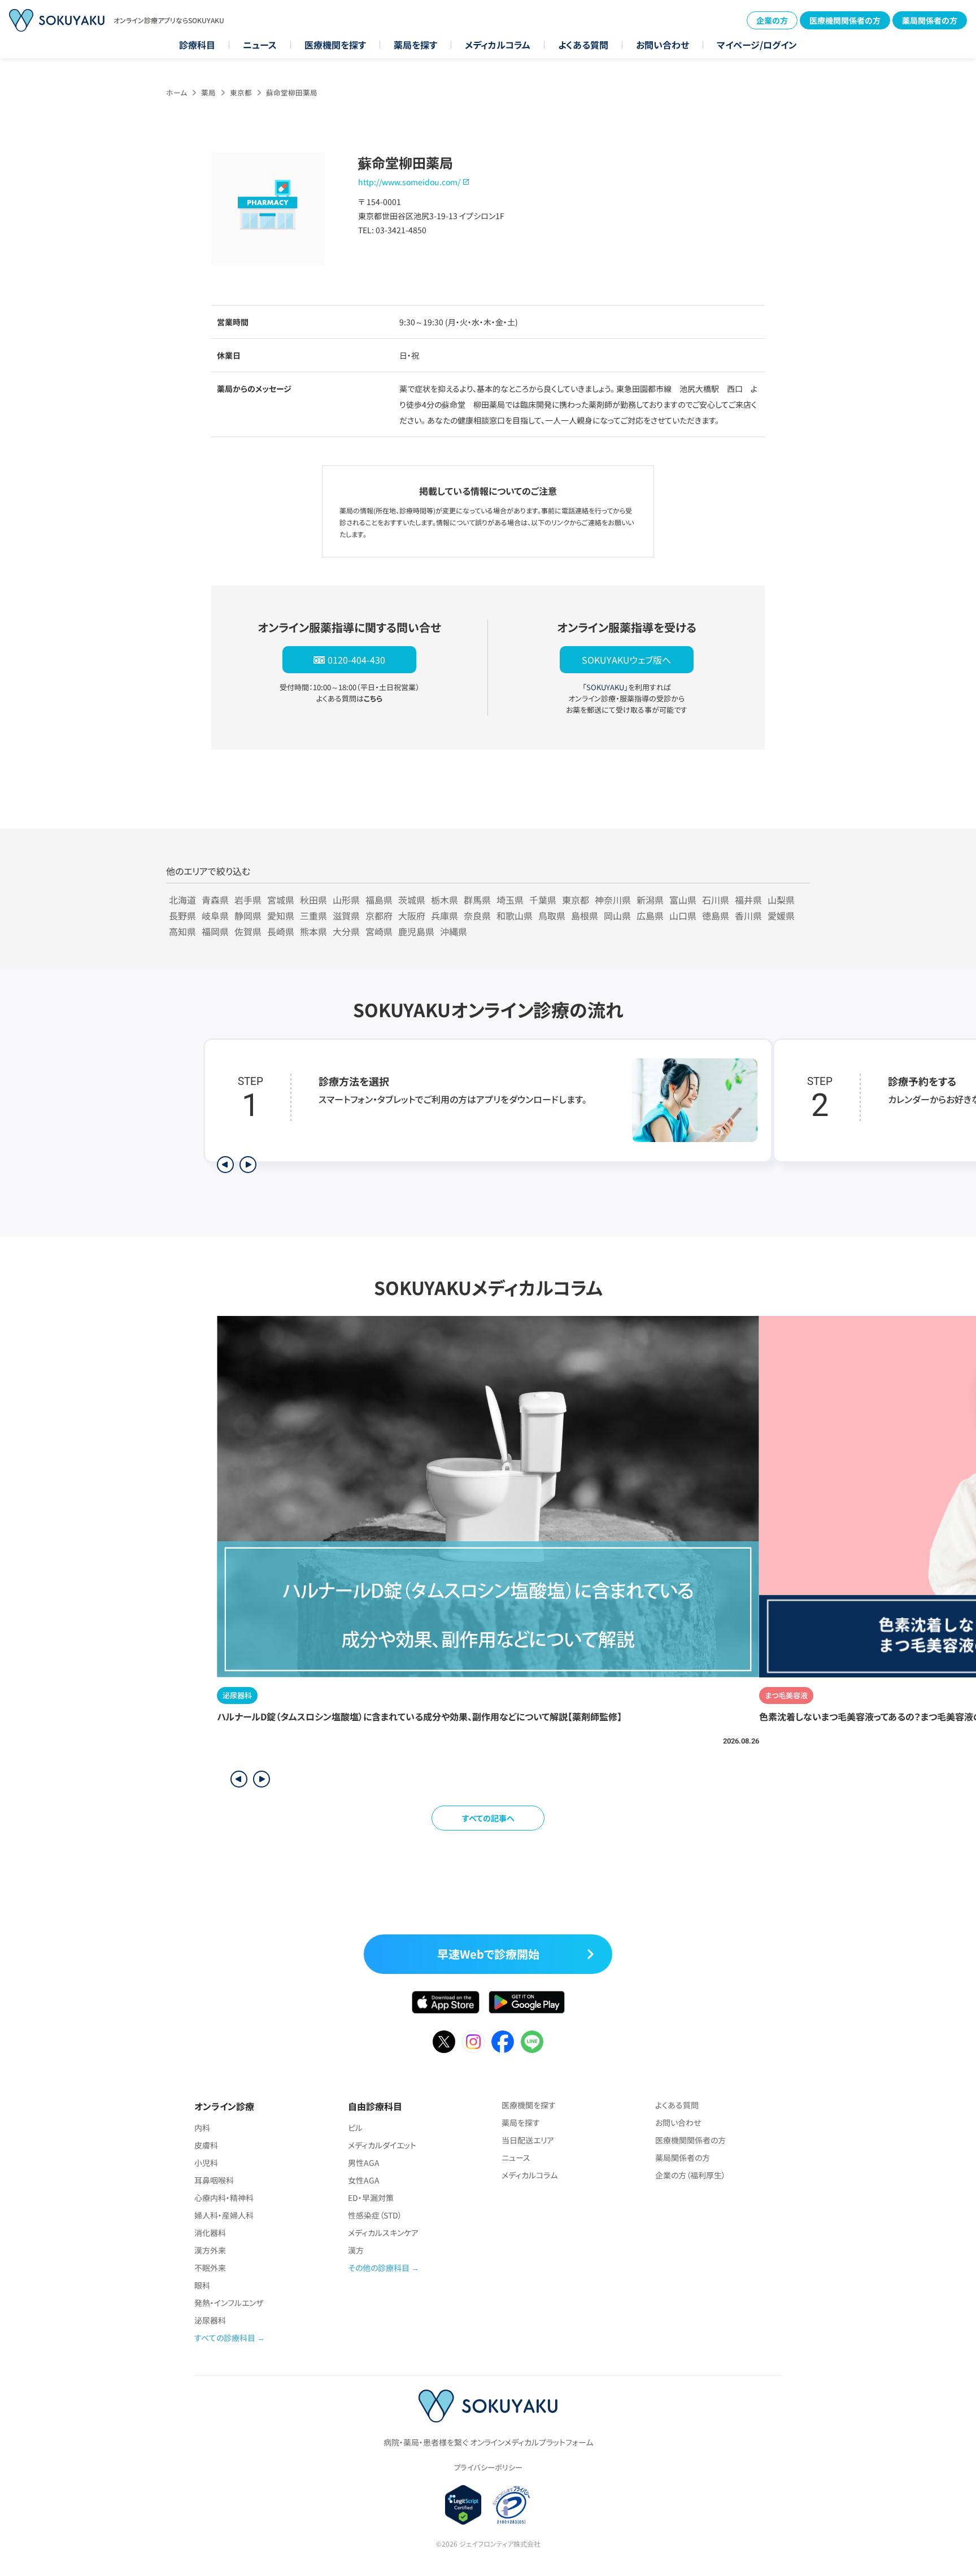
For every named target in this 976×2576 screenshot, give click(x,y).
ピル (355, 2128)
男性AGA (364, 2163)
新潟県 (650, 900)
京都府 (379, 916)
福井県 (748, 900)
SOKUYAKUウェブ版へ (626, 660)
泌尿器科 (210, 2320)
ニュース (260, 45)
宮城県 (281, 900)
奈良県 (477, 916)
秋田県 (313, 900)
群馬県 (477, 900)
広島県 (650, 916)
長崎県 (281, 931)
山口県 (683, 916)
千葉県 (543, 900)
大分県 (346, 931)
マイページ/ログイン (757, 45)
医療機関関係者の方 (845, 20)
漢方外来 (210, 2250)
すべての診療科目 (225, 2338)
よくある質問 (583, 45)
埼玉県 (510, 900)
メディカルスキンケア (383, 2233)
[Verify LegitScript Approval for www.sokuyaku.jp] (463, 2505)
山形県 (346, 900)
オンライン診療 (224, 2106)
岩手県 (248, 900)
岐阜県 (215, 916)
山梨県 (781, 900)
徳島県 (716, 916)
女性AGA (364, 2180)
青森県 (215, 900)
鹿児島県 (416, 931)
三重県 (313, 916)
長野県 (182, 916)
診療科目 (197, 45)
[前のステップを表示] (225, 1165)
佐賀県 (248, 931)
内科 (202, 2128)
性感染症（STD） (375, 2215)
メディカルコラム (498, 45)
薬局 (208, 92)
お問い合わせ (663, 45)
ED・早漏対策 (371, 2198)
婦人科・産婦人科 (224, 2215)
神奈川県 (613, 900)
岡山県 (617, 916)
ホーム (177, 92)
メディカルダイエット (382, 2145)
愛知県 (281, 916)
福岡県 (215, 931)
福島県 (379, 900)
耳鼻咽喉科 (214, 2180)
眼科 (202, 2285)
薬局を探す (415, 45)
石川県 (716, 900)
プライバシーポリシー (488, 2467)
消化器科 (210, 2233)
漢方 (356, 2250)
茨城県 (412, 900)
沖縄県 (454, 931)
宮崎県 (379, 931)
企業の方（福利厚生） (690, 2175)
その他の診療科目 (379, 2268)
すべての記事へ (488, 1818)
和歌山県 (515, 916)
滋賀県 (346, 916)
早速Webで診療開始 (488, 1954)
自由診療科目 (375, 2106)
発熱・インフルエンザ (229, 2303)
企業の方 (772, 20)
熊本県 (313, 931)
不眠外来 (210, 2268)
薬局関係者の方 (930, 20)
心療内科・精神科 (224, 2198)
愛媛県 (781, 916)
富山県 (683, 900)
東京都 (241, 92)
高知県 (182, 931)
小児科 (206, 2163)
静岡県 (248, 916)
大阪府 (412, 916)
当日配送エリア (528, 2140)
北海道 (182, 900)
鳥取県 (552, 916)
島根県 (585, 916)
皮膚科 (206, 2145)
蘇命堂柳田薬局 (292, 92)
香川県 (748, 916)
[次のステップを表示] (248, 1165)
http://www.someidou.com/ (409, 182)
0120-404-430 (356, 660)
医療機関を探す (335, 45)
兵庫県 (445, 916)
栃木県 (445, 900)
